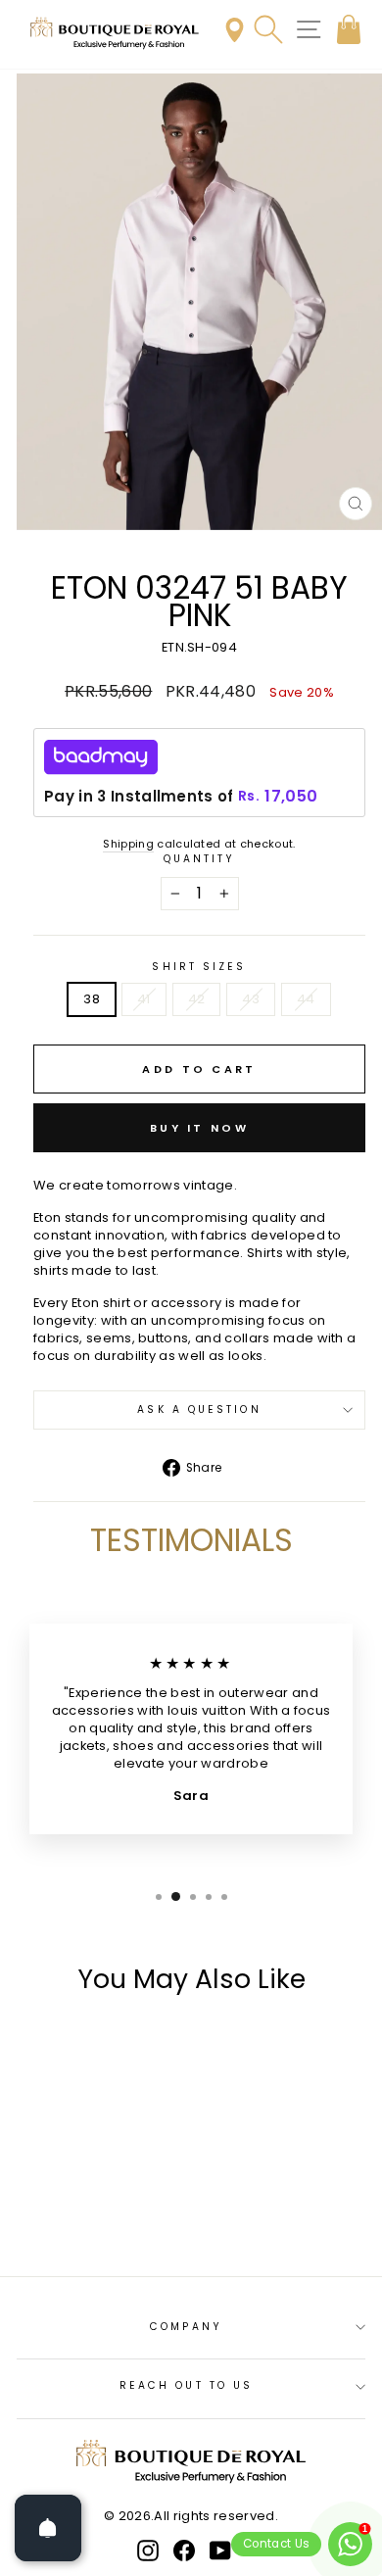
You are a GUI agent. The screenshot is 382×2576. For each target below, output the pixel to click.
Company (186, 2327)
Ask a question (199, 1410)
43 (251, 999)
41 (144, 999)
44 (306, 999)
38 (92, 999)
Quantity (200, 859)
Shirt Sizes (199, 967)
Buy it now (199, 1128)
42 (197, 999)
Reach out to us (186, 2385)
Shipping (128, 844)
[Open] (48, 2528)
